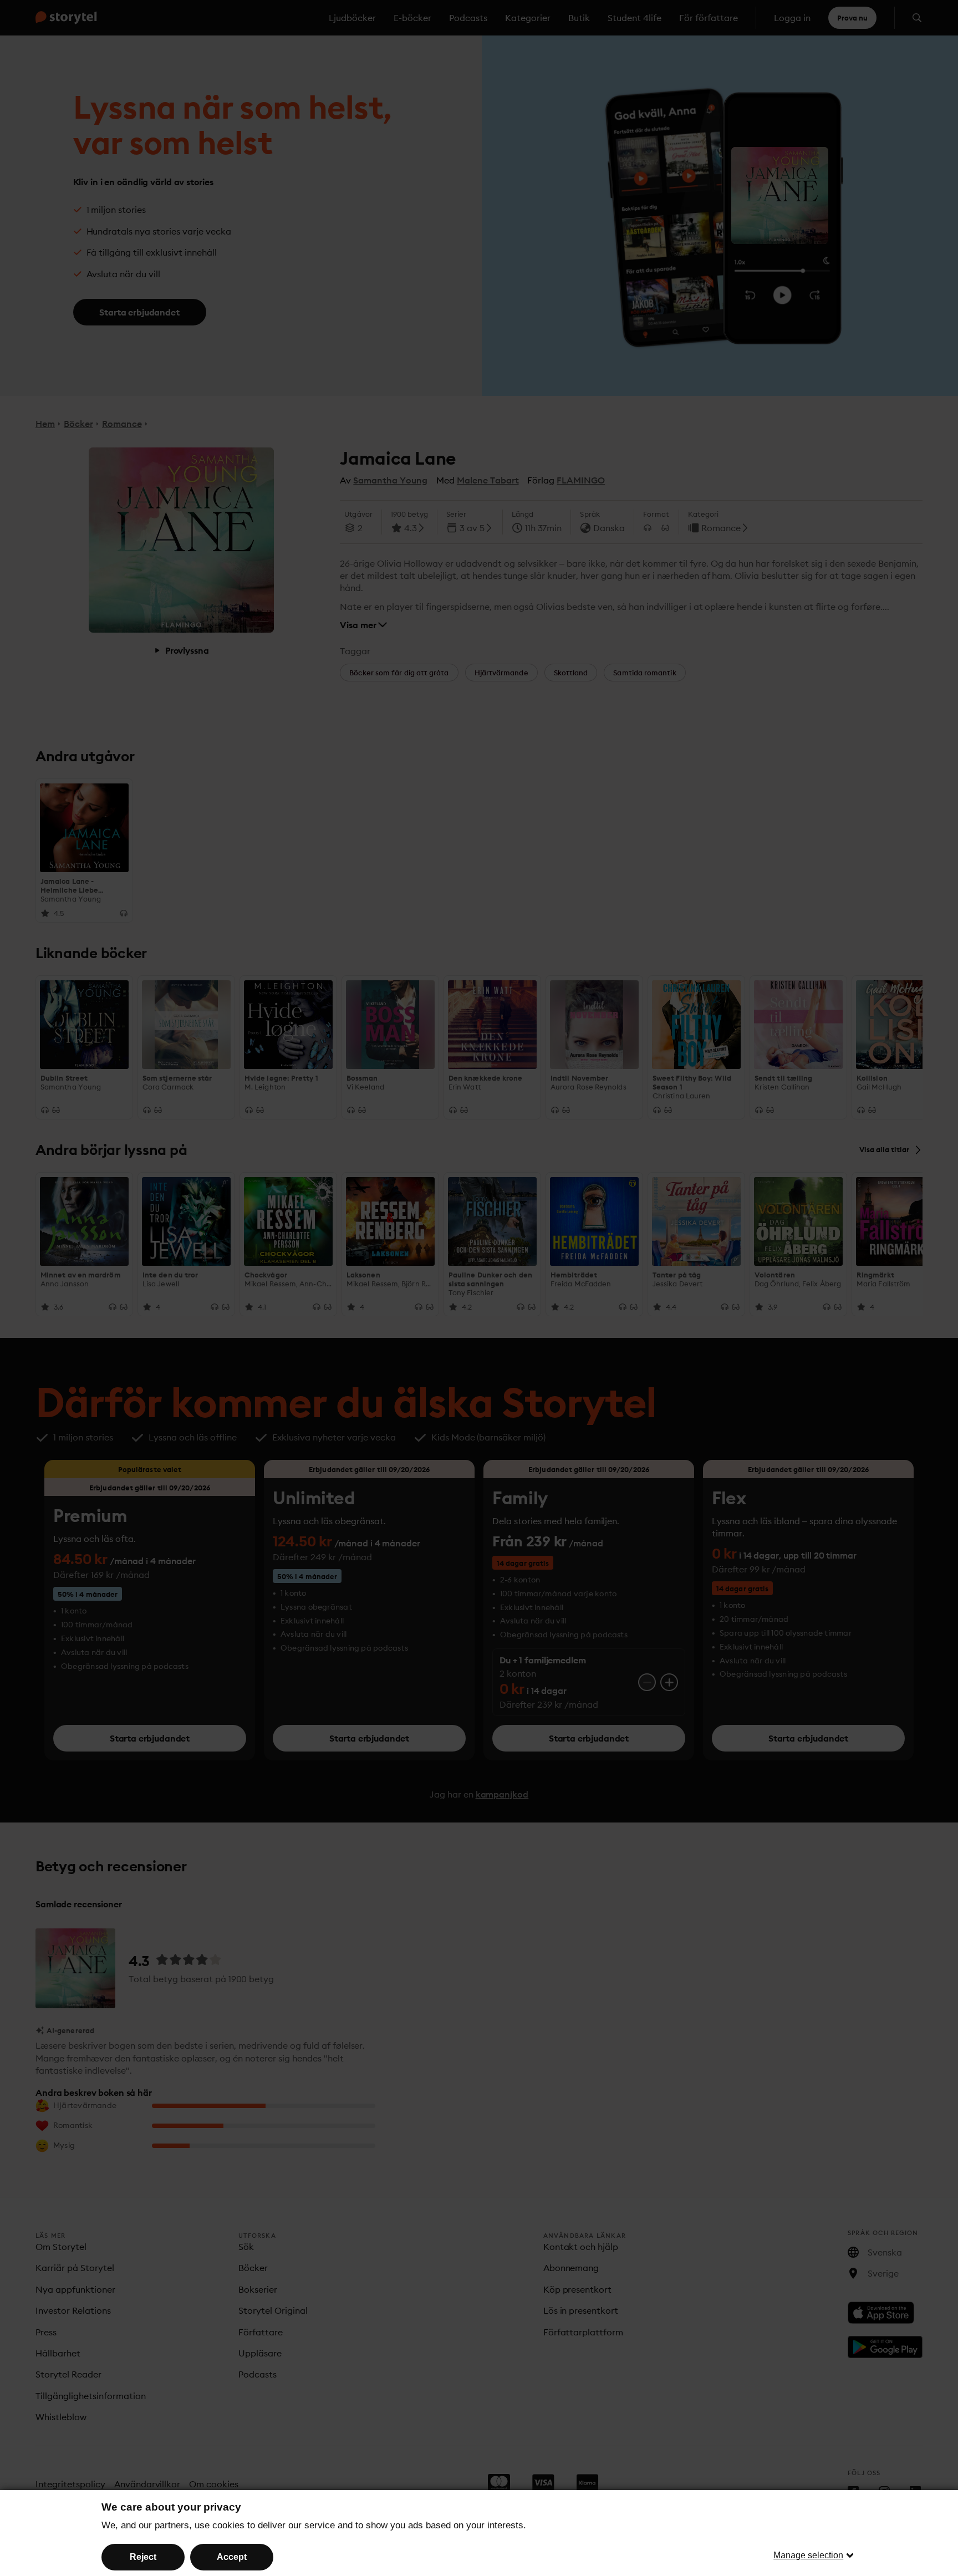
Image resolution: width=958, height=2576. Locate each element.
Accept (232, 2557)
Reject (143, 2557)
